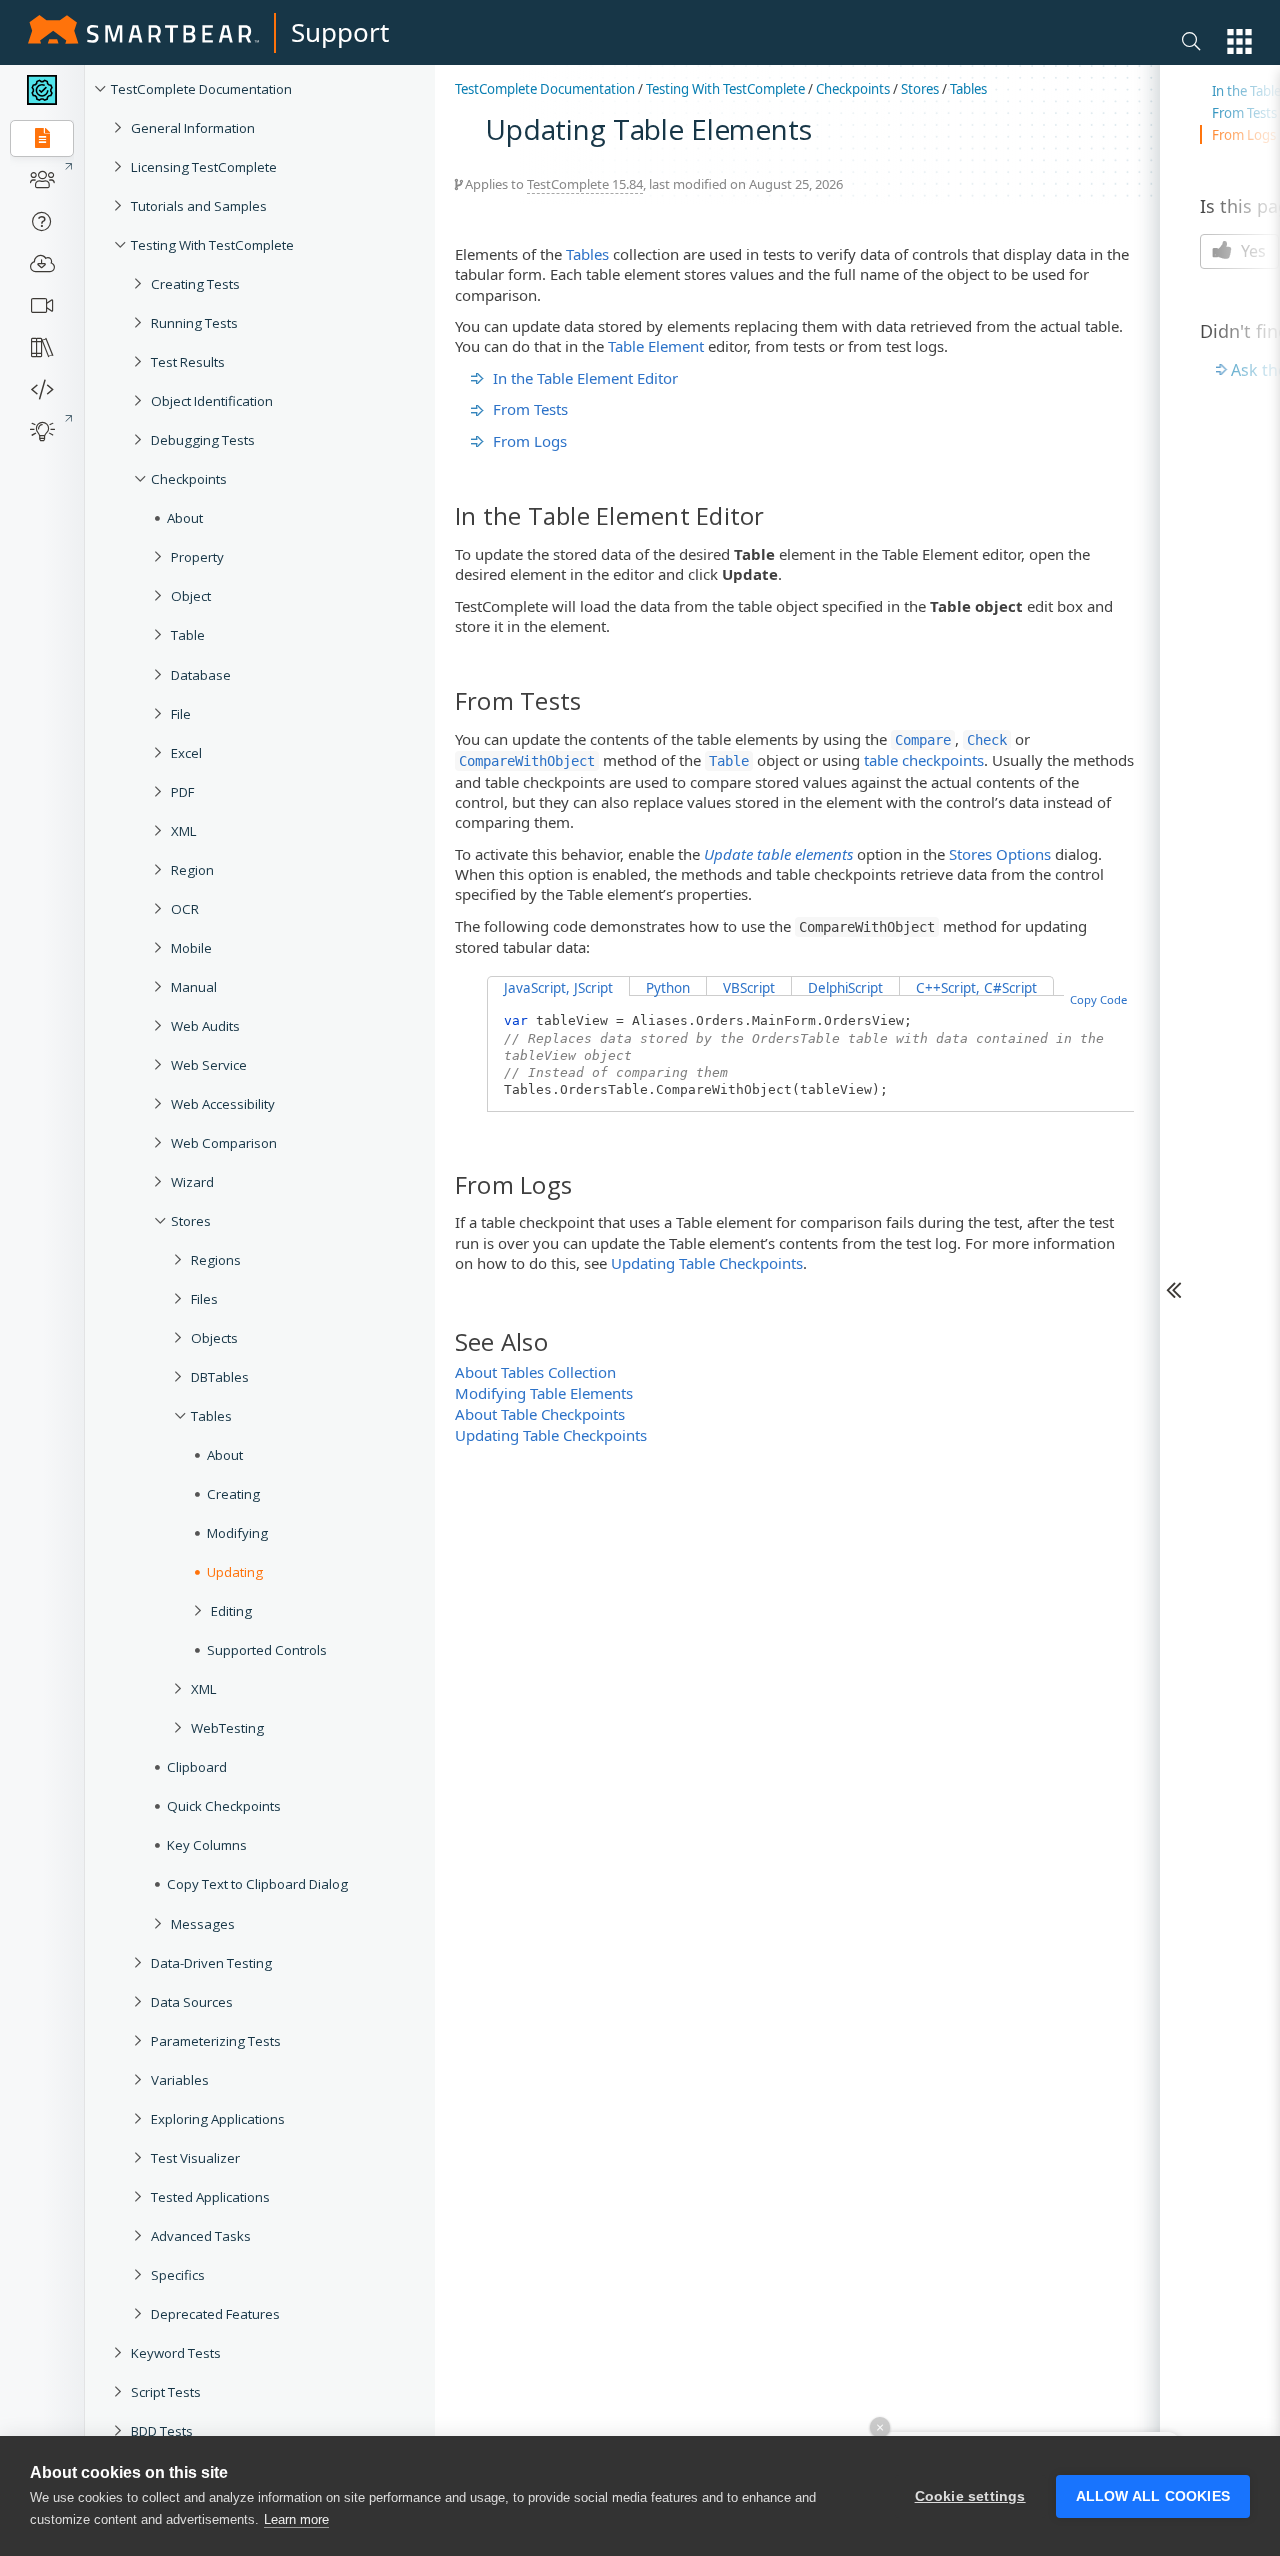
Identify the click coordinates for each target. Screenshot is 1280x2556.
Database (201, 675)
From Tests (530, 409)
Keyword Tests (176, 2353)
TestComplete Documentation (201, 89)
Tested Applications (210, 2197)
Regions (216, 1260)
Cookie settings (970, 2496)
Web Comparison (224, 1143)
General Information (193, 128)
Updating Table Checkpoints (707, 1263)
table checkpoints (924, 760)
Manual (194, 987)
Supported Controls (267, 1650)
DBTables (220, 1377)
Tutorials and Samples (199, 206)
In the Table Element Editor (585, 378)
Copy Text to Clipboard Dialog (257, 1884)
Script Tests (166, 2392)
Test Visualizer (195, 2158)
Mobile (191, 948)
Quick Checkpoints (224, 1806)
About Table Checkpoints (540, 1414)
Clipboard (197, 1767)
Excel (186, 753)
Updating (235, 1572)
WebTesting (227, 1728)
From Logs (530, 441)
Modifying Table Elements (544, 1393)
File (181, 714)
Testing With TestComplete (212, 245)
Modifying (237, 1533)
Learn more (296, 2519)
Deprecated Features (215, 2314)
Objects (214, 1338)
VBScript (749, 988)
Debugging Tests (203, 440)
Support (340, 32)
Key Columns (207, 1845)
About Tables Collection (535, 1372)
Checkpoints (189, 479)
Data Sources (192, 2002)
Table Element (656, 346)
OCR (185, 909)
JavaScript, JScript (558, 988)
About (185, 518)
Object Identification (212, 401)
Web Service (209, 1065)
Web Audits (205, 1026)
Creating (233, 1494)
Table (188, 635)
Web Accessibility (223, 1104)
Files (204, 1299)
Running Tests (194, 323)
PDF (182, 792)
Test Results (188, 362)
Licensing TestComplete (204, 167)
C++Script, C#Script (976, 988)
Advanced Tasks (201, 2236)
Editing (231, 1611)
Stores (191, 1221)
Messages (203, 1924)
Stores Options (1000, 854)
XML (184, 831)
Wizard (192, 1182)
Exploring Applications (218, 2119)
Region (192, 870)
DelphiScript (845, 988)
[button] (1239, 41)
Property (197, 557)
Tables (211, 1416)
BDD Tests (162, 2431)
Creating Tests (195, 284)
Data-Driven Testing (211, 1963)
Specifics (178, 2275)
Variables (180, 2080)
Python (668, 988)
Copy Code (1098, 999)
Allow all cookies (1153, 2496)
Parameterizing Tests (216, 2041)
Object (191, 596)
